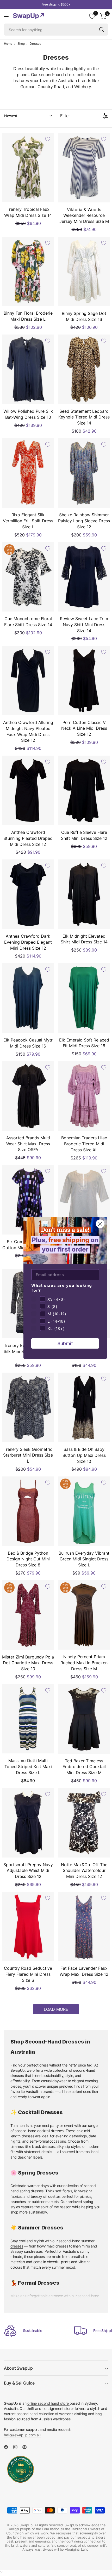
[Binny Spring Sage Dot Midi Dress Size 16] (84, 271)
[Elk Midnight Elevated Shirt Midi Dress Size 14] (84, 894)
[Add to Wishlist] (48, 139)
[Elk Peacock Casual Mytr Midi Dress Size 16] (28, 998)
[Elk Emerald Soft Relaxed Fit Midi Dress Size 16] (84, 998)
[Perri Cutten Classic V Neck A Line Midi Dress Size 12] (84, 680)
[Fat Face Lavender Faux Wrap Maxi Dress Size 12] (84, 1926)
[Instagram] (17, 2447)
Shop (21, 44)
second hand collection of (59, 2414)
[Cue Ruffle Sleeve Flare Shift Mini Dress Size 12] (84, 790)
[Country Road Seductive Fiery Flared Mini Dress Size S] (28, 1926)
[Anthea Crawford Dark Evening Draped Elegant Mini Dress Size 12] (28, 894)
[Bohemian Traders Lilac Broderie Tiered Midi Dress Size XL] (84, 1096)
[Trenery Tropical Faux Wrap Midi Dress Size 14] (28, 168)
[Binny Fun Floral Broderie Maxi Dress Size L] (28, 271)
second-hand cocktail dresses (39, 2131)
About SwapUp (18, 2368)
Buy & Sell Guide (19, 2383)
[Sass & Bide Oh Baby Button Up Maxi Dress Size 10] (84, 1407)
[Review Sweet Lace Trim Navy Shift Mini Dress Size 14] (84, 577)
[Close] (2, 2573)
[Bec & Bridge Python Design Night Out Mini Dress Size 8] (28, 1511)
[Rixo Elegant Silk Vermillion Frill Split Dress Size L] (28, 473)
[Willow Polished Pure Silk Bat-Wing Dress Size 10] (28, 369)
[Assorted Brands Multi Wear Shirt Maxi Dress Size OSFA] (28, 1096)
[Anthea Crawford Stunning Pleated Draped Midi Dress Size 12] (28, 790)
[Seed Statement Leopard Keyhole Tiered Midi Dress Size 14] (84, 369)
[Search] (102, 30)
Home (8, 44)
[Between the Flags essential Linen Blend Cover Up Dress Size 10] (84, 1200)
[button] (28, 116)
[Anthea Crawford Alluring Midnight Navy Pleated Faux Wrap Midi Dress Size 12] (28, 681)
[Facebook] (8, 2447)
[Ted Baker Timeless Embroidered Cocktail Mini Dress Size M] (84, 1719)
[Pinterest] (27, 2447)
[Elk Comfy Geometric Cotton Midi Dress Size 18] (28, 1200)
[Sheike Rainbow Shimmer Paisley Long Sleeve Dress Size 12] (84, 473)
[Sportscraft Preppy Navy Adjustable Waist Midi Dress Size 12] (28, 1823)
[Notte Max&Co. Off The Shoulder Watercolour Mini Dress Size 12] (84, 1823)
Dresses (35, 44)
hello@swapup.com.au (22, 2435)
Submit (65, 1343)
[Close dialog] (100, 1224)
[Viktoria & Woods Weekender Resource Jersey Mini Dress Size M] (84, 168)
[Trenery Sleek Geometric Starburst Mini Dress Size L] (28, 1407)
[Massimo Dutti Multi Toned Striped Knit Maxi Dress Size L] (28, 1719)
